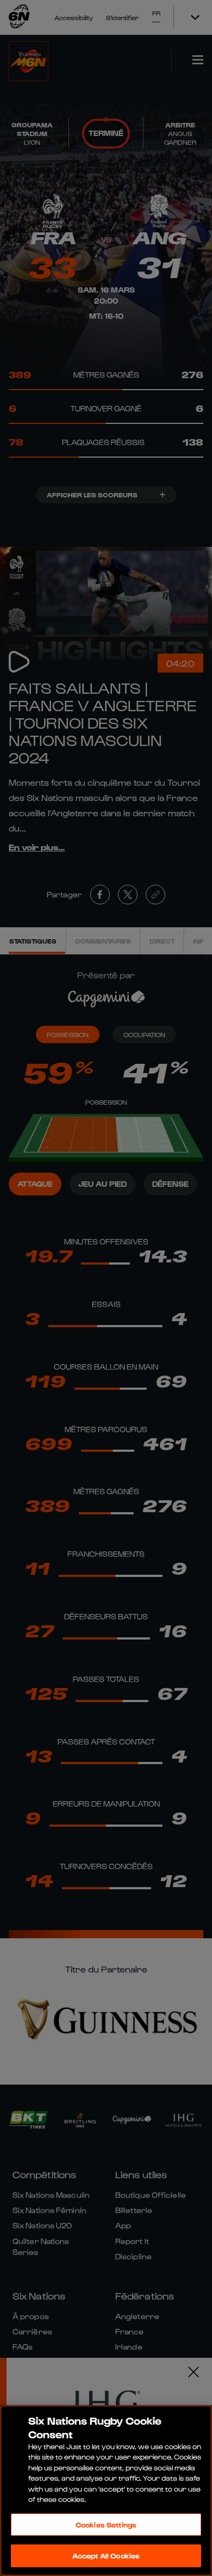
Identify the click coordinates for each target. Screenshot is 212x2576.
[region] (106, 2491)
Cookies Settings (106, 2525)
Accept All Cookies (106, 2556)
